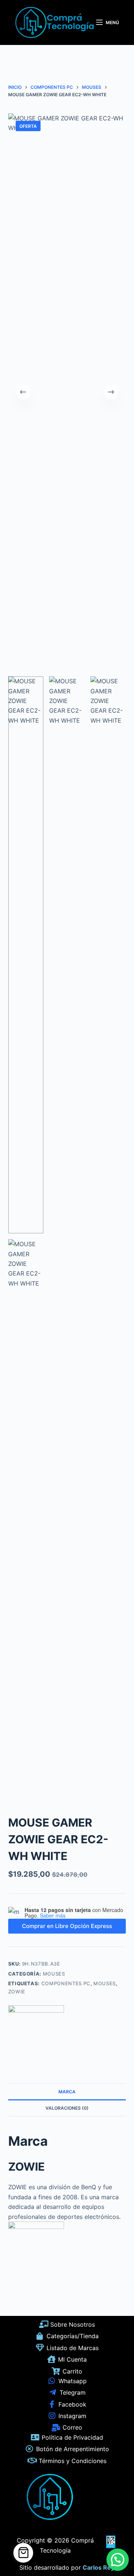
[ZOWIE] (36, 2033)
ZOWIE (17, 1992)
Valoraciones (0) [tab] (67, 2108)
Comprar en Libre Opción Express (67, 1926)
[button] (118, 2560)
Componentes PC (66, 1983)
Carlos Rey (98, 2567)
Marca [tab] (67, 2092)
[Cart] (23, 2553)
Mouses (54, 1974)
